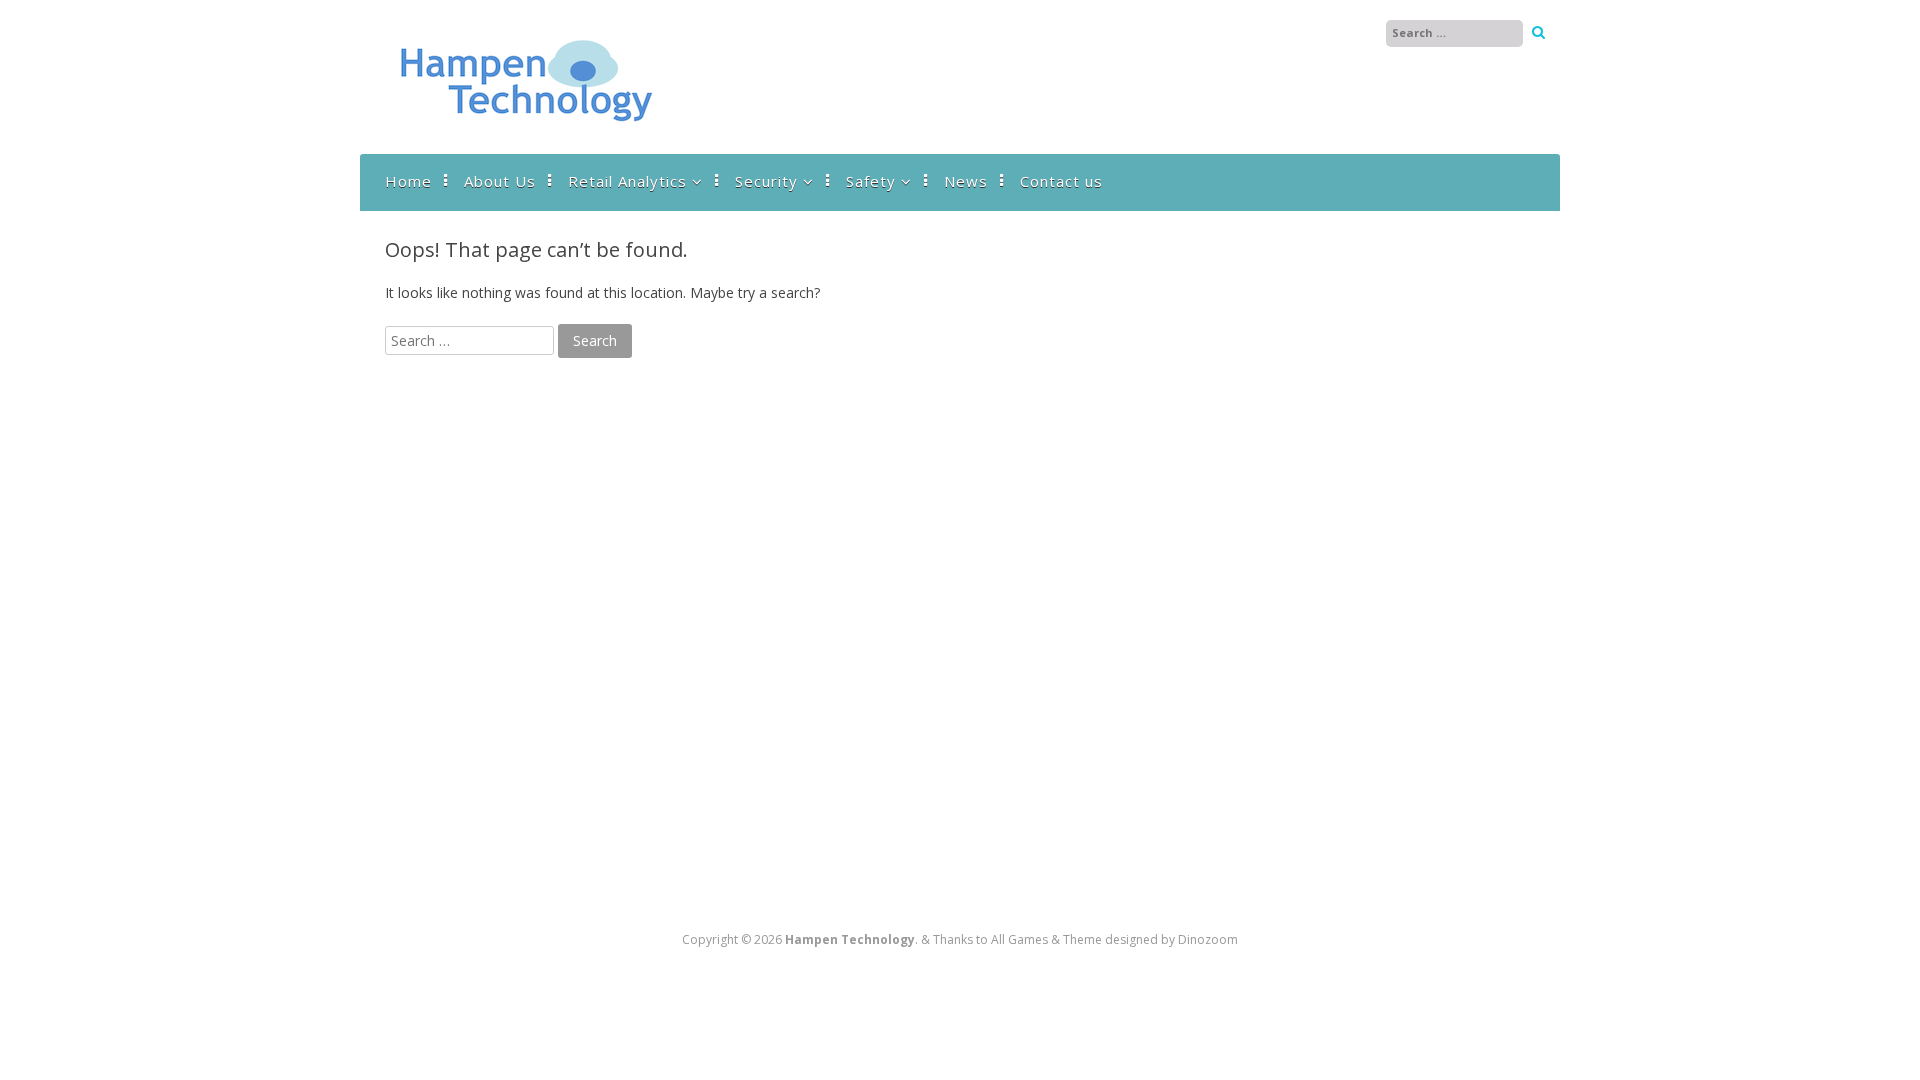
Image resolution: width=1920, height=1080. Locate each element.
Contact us (1061, 181)
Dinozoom (1208, 939)
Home (408, 181)
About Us (500, 181)
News (966, 181)
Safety (871, 181)
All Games (1019, 939)
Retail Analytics (627, 181)
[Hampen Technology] (525, 133)
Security (766, 181)
